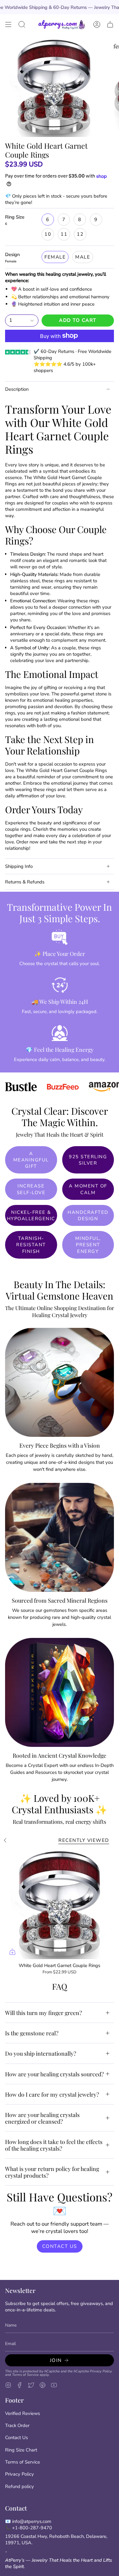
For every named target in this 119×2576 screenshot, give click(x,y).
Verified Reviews (23, 2413)
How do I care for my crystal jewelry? (52, 2094)
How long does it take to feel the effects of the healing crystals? (54, 2145)
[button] (22, 24)
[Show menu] (8, 24)
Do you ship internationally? (41, 2053)
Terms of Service (25, 2375)
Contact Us (17, 2437)
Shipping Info (19, 866)
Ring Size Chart (21, 2450)
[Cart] (110, 24)
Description (17, 389)
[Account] (97, 24)
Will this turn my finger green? (43, 2013)
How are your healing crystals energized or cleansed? (42, 2118)
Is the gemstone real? (32, 2033)
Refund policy (20, 2486)
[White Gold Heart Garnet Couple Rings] (60, 1905)
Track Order (17, 2425)
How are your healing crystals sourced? (54, 2074)
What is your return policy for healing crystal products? (52, 2172)
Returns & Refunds (25, 882)
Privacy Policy (101, 2371)
